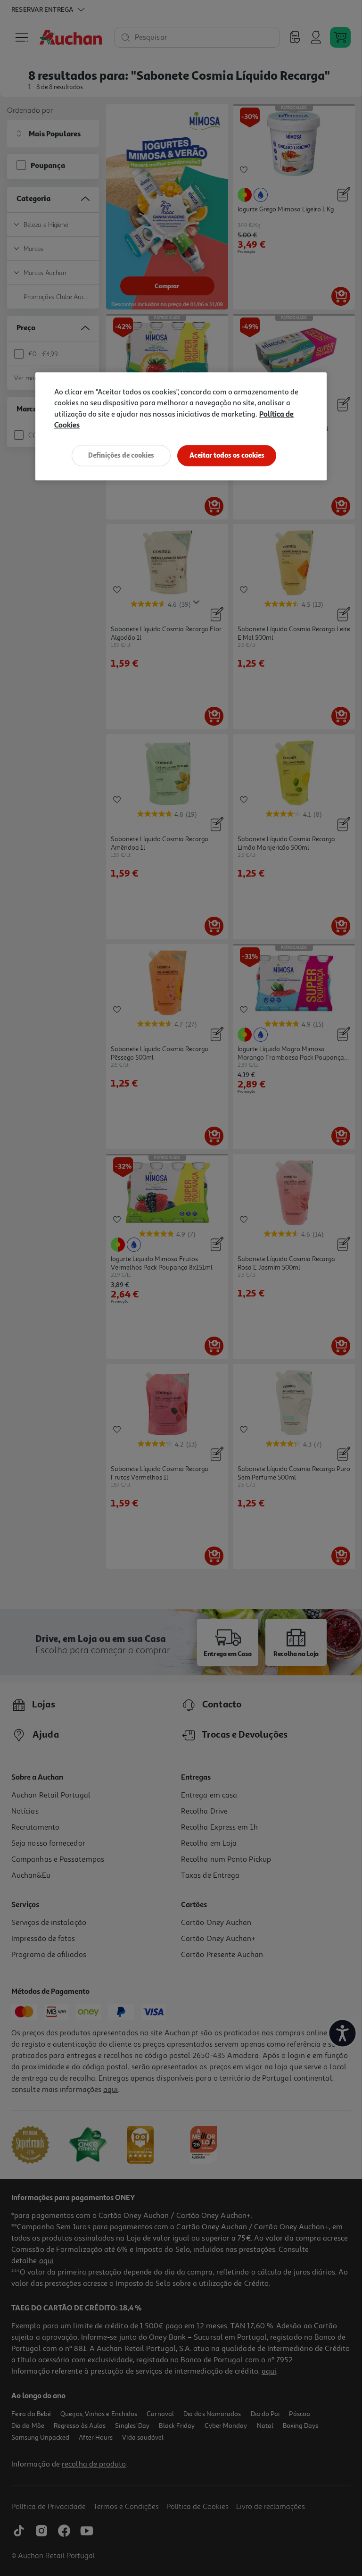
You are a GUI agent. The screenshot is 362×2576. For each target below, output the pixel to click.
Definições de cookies (121, 455)
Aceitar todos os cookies (227, 455)
